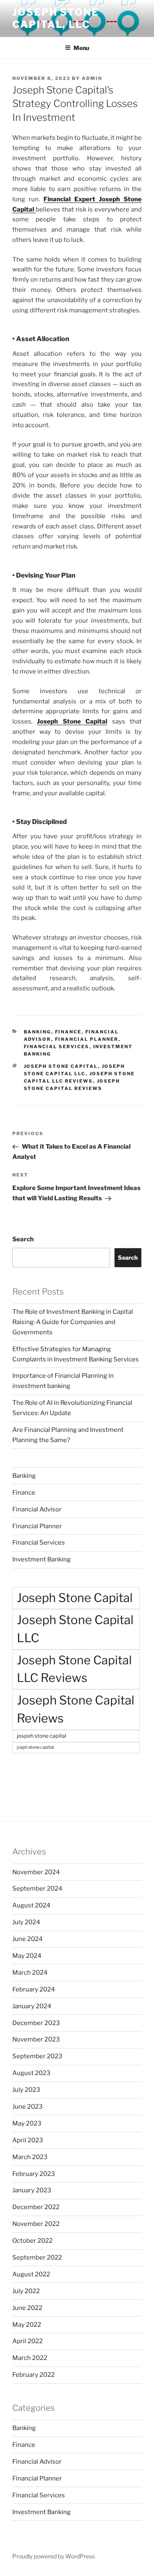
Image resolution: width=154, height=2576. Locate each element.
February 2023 (34, 2174)
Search (23, 1239)
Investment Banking (41, 1559)
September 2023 (37, 2056)
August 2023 (31, 2073)
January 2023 (32, 2190)
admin (92, 78)
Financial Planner (87, 1039)
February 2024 (34, 1989)
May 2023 (27, 2123)
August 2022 (31, 2274)
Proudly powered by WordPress (54, 2556)
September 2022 (37, 2257)
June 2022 (27, 2308)
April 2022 (28, 2341)
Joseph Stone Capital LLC (75, 1629)
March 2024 (30, 1973)
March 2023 (30, 2157)
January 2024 (32, 2006)
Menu (81, 48)
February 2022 (33, 2375)
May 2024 (27, 1956)
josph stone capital (36, 1747)
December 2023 (36, 2023)
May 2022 (27, 2325)
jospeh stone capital (41, 1736)
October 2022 (32, 2241)
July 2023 (26, 2090)
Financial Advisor (37, 1509)
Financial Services (57, 1047)
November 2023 (36, 2039)
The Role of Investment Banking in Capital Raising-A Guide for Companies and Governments (73, 1322)
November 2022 (36, 2224)
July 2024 (26, 1922)
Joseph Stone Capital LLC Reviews (74, 1669)
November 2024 (36, 1872)
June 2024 (28, 1939)
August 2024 (31, 1905)
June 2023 (28, 2107)
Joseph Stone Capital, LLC (56, 18)
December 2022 (36, 2207)
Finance (68, 1032)
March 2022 (30, 2358)
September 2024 (37, 1889)
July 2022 (26, 2291)
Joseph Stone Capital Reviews (76, 1709)
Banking (38, 1032)
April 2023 (28, 2140)
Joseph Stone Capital (61, 1066)
